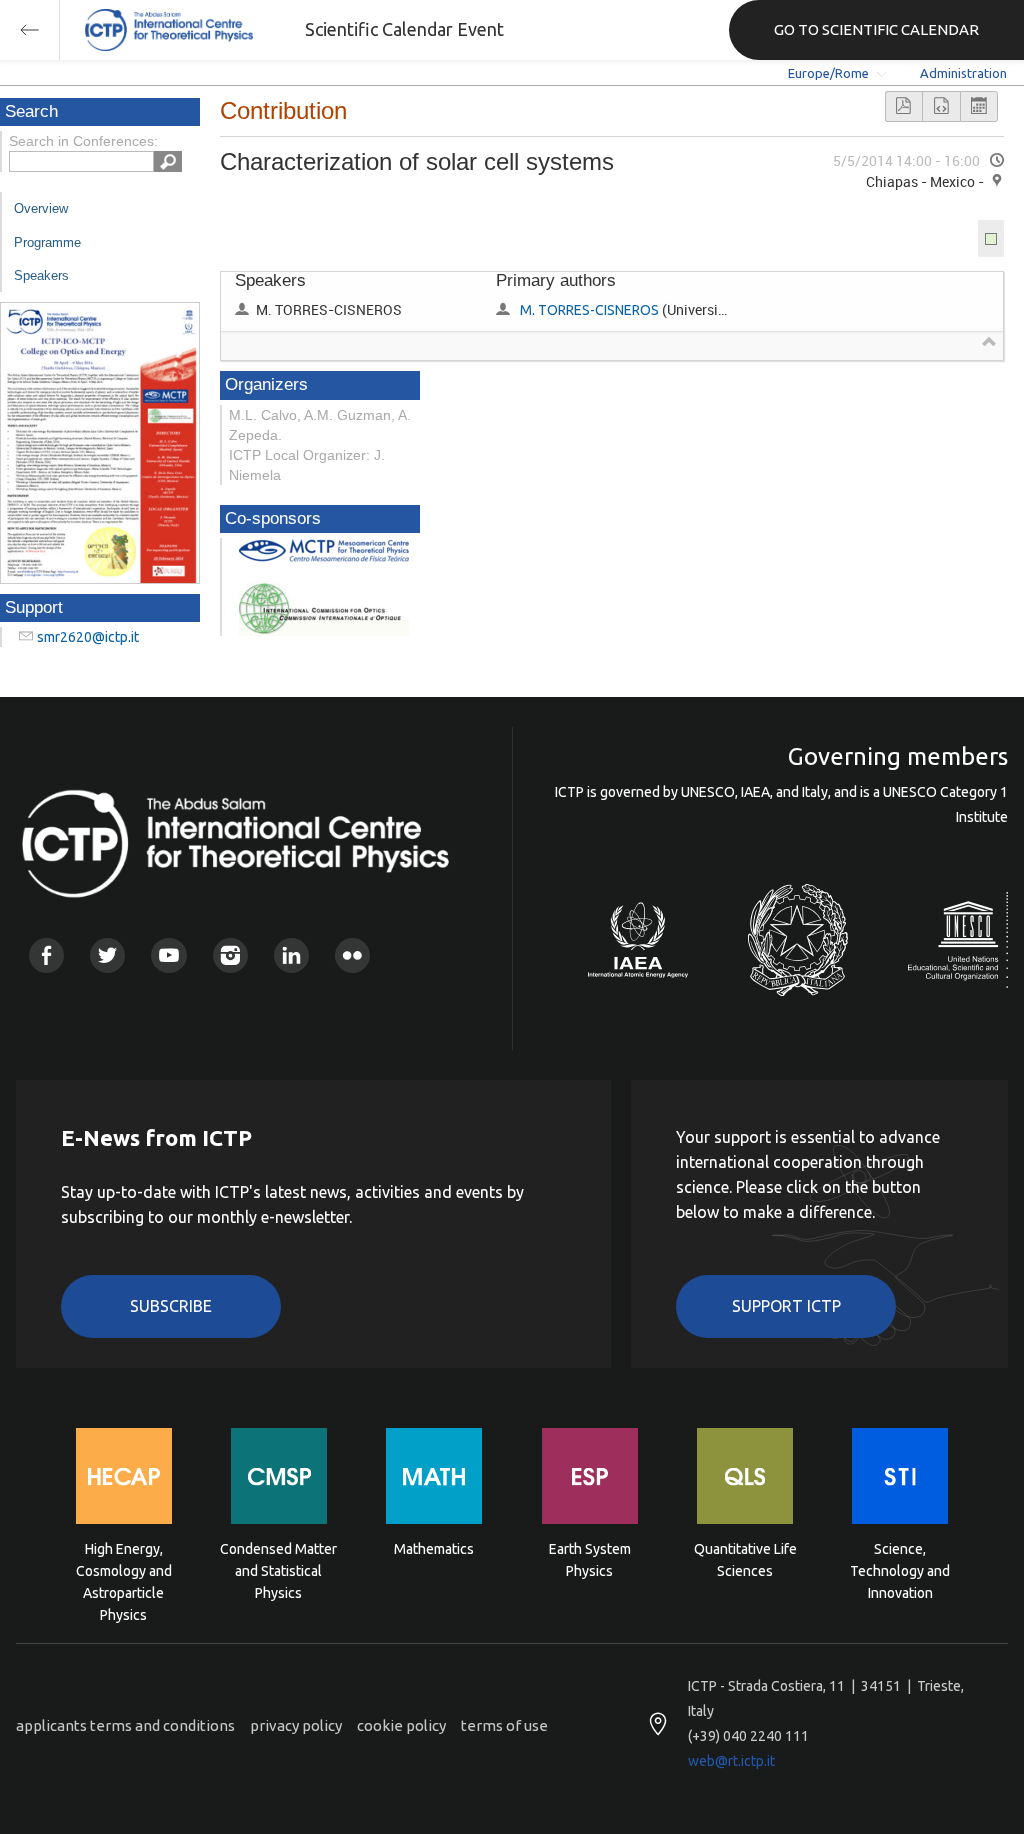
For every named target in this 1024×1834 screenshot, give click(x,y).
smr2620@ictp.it (88, 637)
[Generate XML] (941, 106)
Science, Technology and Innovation (900, 1569)
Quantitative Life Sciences (745, 1560)
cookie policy (401, 1725)
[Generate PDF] (904, 106)
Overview (41, 208)
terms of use (504, 1725)
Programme (47, 242)
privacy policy (296, 1725)
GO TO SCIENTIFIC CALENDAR (876, 29)
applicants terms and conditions (125, 1725)
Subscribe (171, 1306)
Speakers (41, 275)
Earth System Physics (590, 1560)
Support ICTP (786, 1306)
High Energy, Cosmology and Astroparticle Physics (124, 1569)
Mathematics (434, 1549)
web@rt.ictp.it (731, 1761)
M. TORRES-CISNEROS (589, 310)
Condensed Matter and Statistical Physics (278, 1569)
